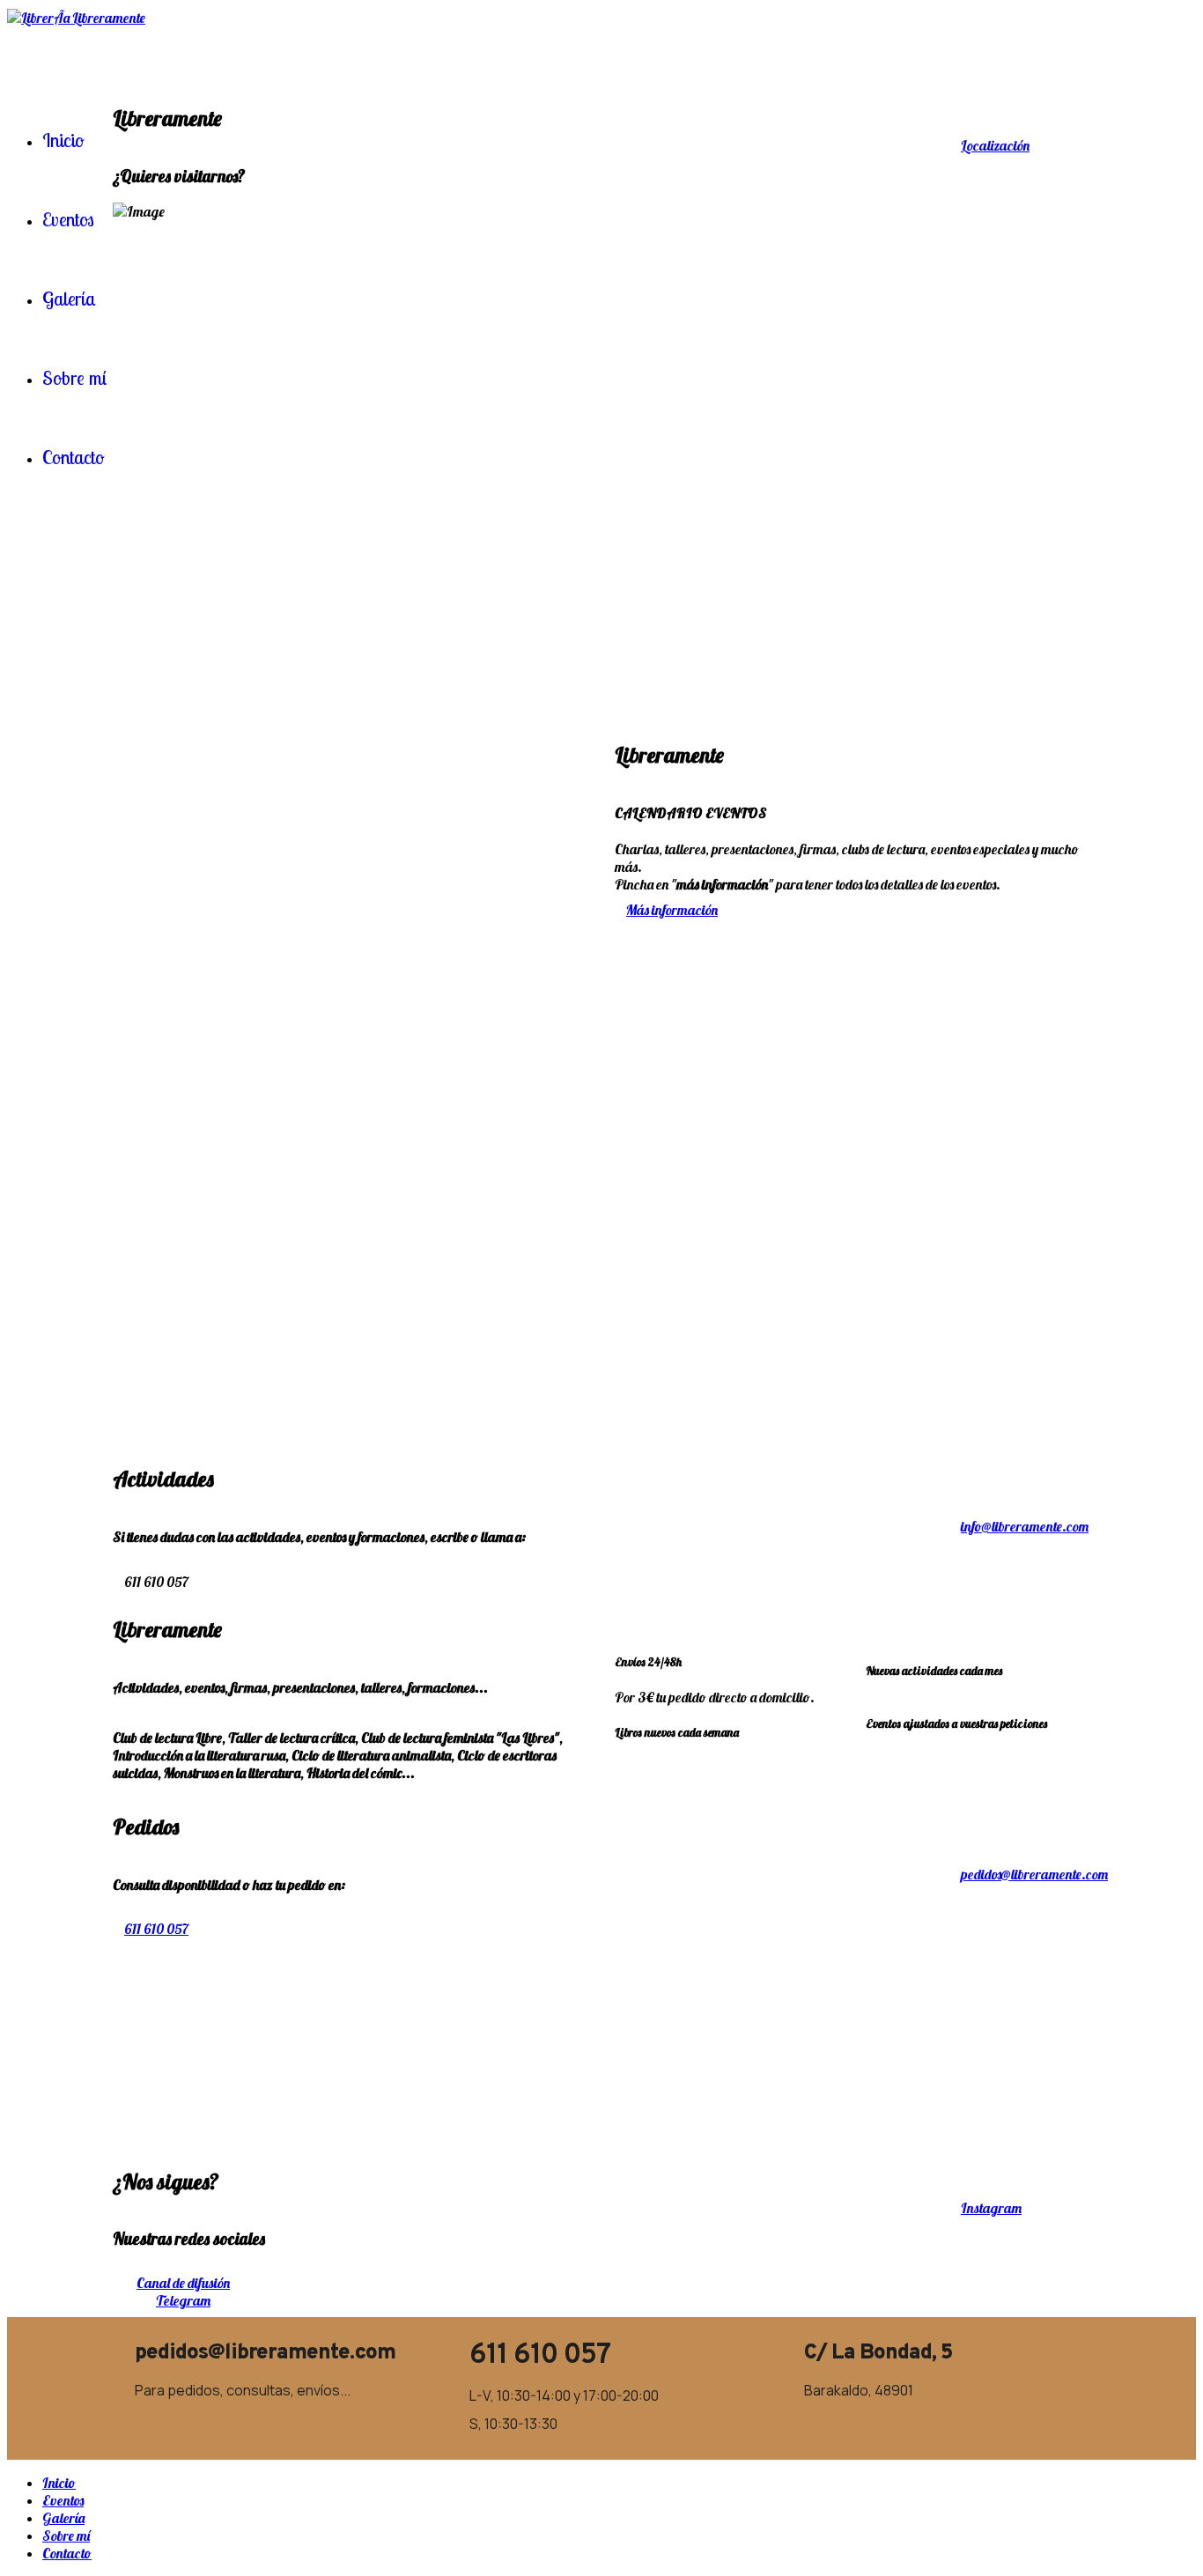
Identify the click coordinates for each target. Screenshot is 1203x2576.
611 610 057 (156, 1929)
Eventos (63, 2500)
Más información (672, 910)
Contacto (67, 2553)
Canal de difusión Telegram (183, 2292)
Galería (63, 2518)
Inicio (59, 2483)
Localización (995, 145)
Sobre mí (66, 2535)
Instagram (991, 2208)
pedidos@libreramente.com (1034, 1874)
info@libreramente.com (1025, 1526)
